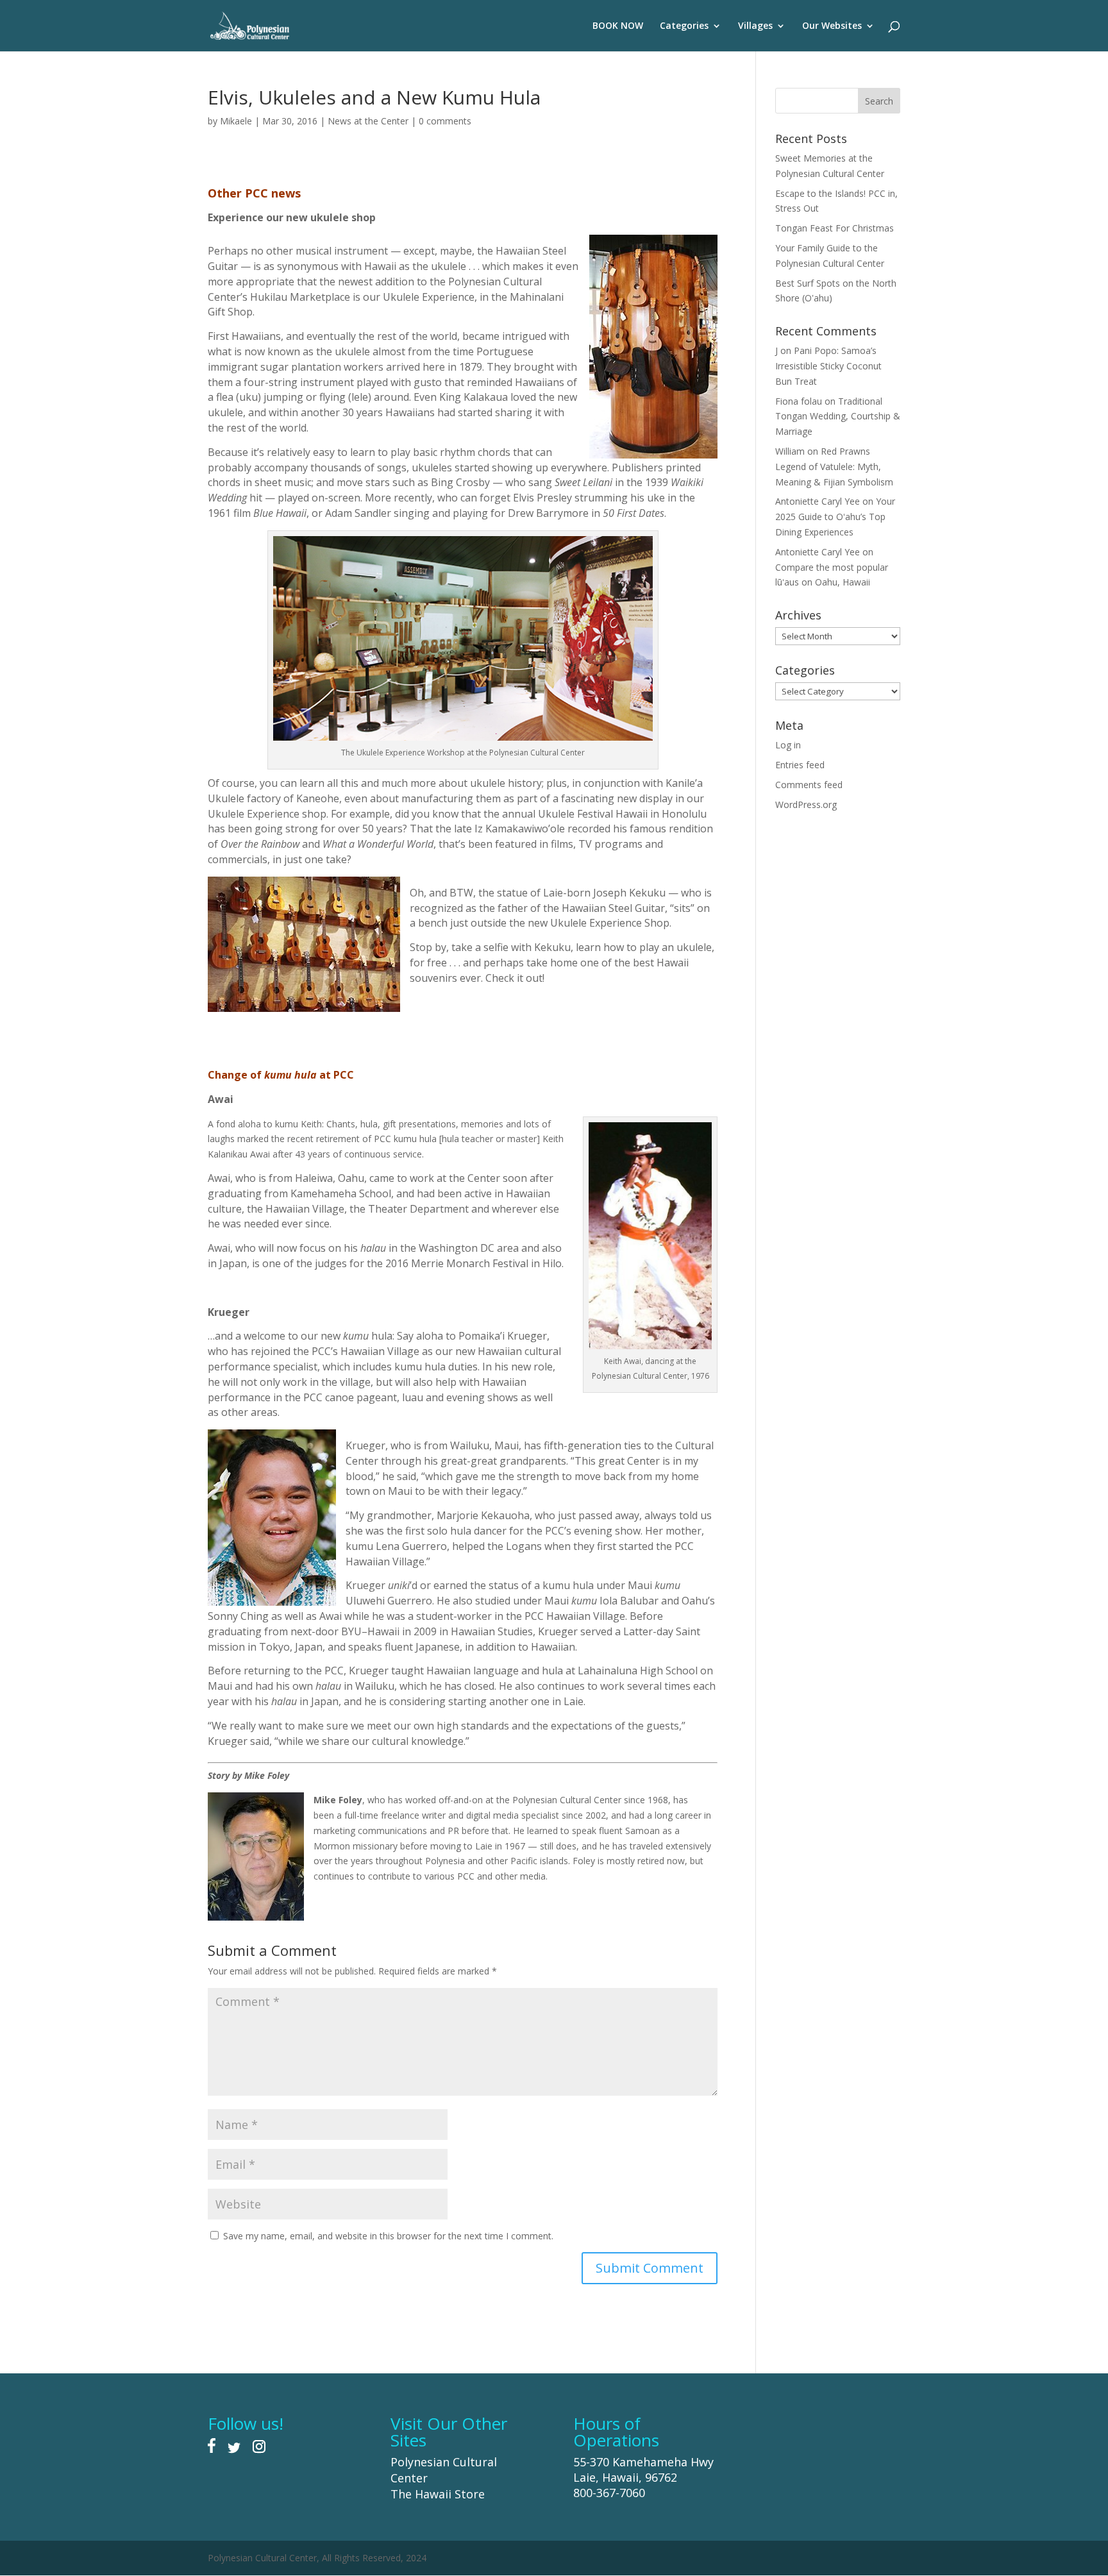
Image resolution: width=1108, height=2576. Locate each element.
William (790, 451)
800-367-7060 (609, 2493)
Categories (684, 26)
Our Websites (832, 26)
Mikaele (236, 121)
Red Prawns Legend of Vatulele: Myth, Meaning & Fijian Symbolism (834, 467)
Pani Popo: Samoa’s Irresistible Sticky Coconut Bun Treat (828, 366)
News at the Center (368, 121)
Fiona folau (799, 401)
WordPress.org (806, 804)
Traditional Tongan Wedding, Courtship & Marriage (838, 417)
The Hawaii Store (438, 2494)
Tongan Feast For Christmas (835, 228)
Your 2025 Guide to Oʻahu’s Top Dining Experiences (835, 517)
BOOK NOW (618, 26)
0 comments (445, 121)
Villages (755, 26)
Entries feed (800, 765)
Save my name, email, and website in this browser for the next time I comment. (388, 2236)
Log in (788, 745)
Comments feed (809, 785)
